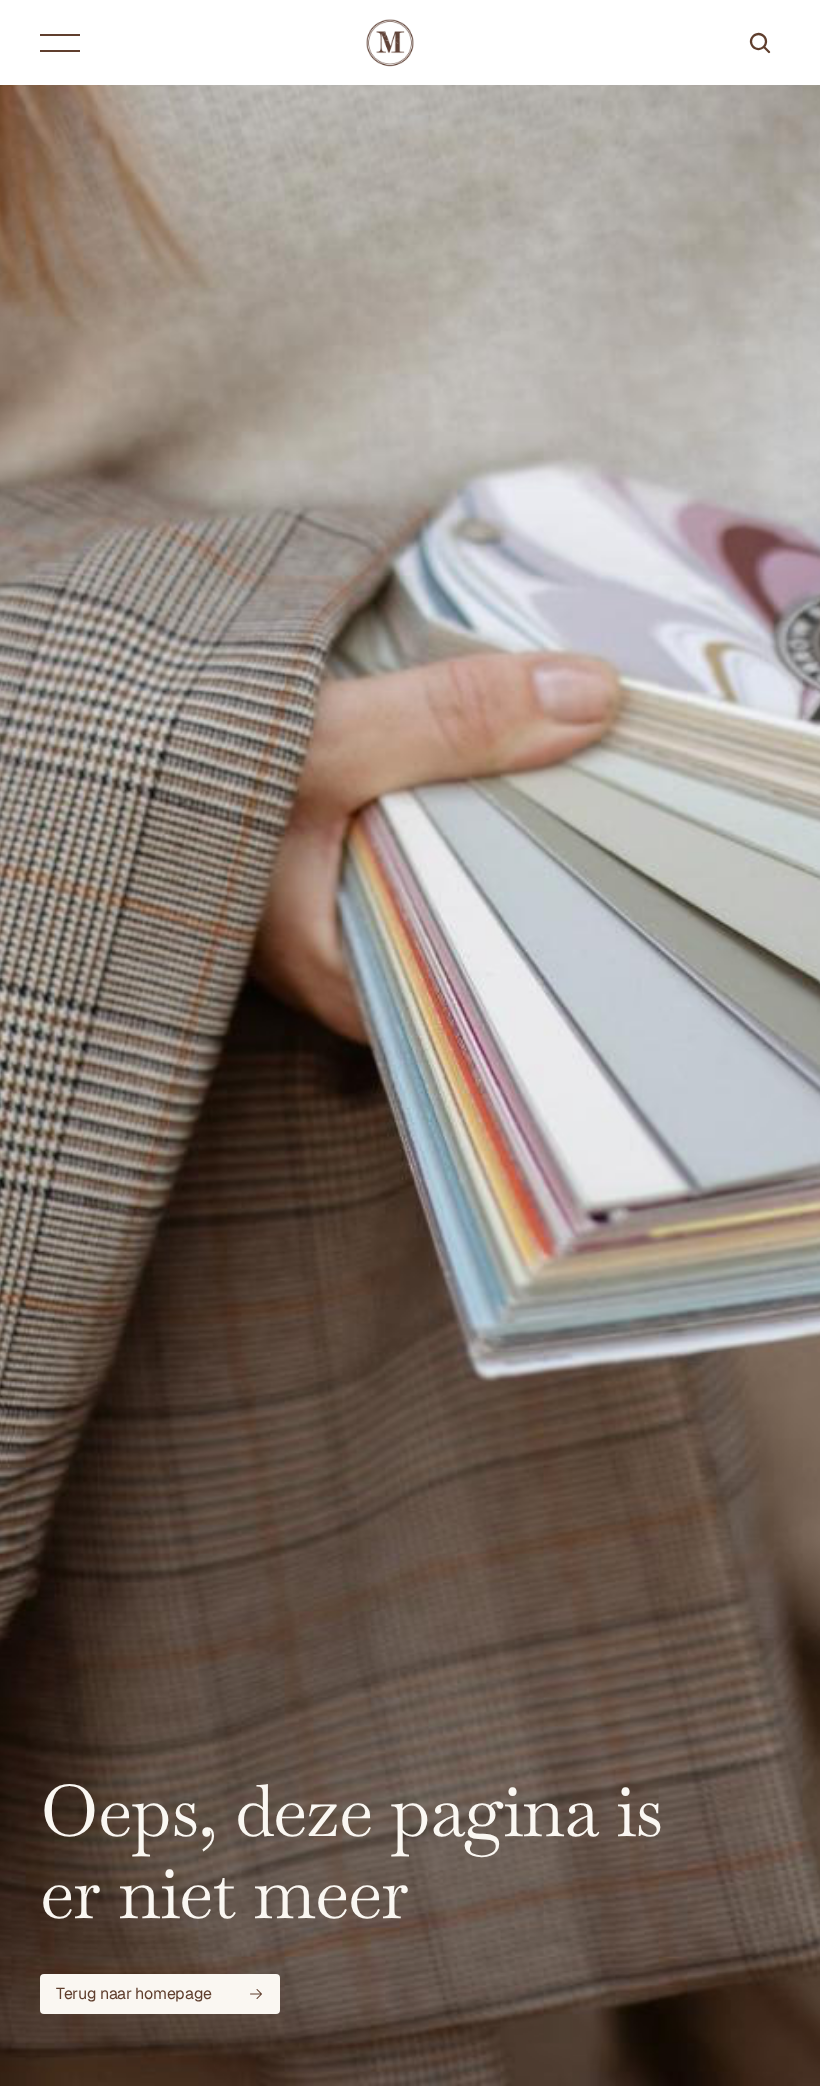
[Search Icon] (760, 43)
